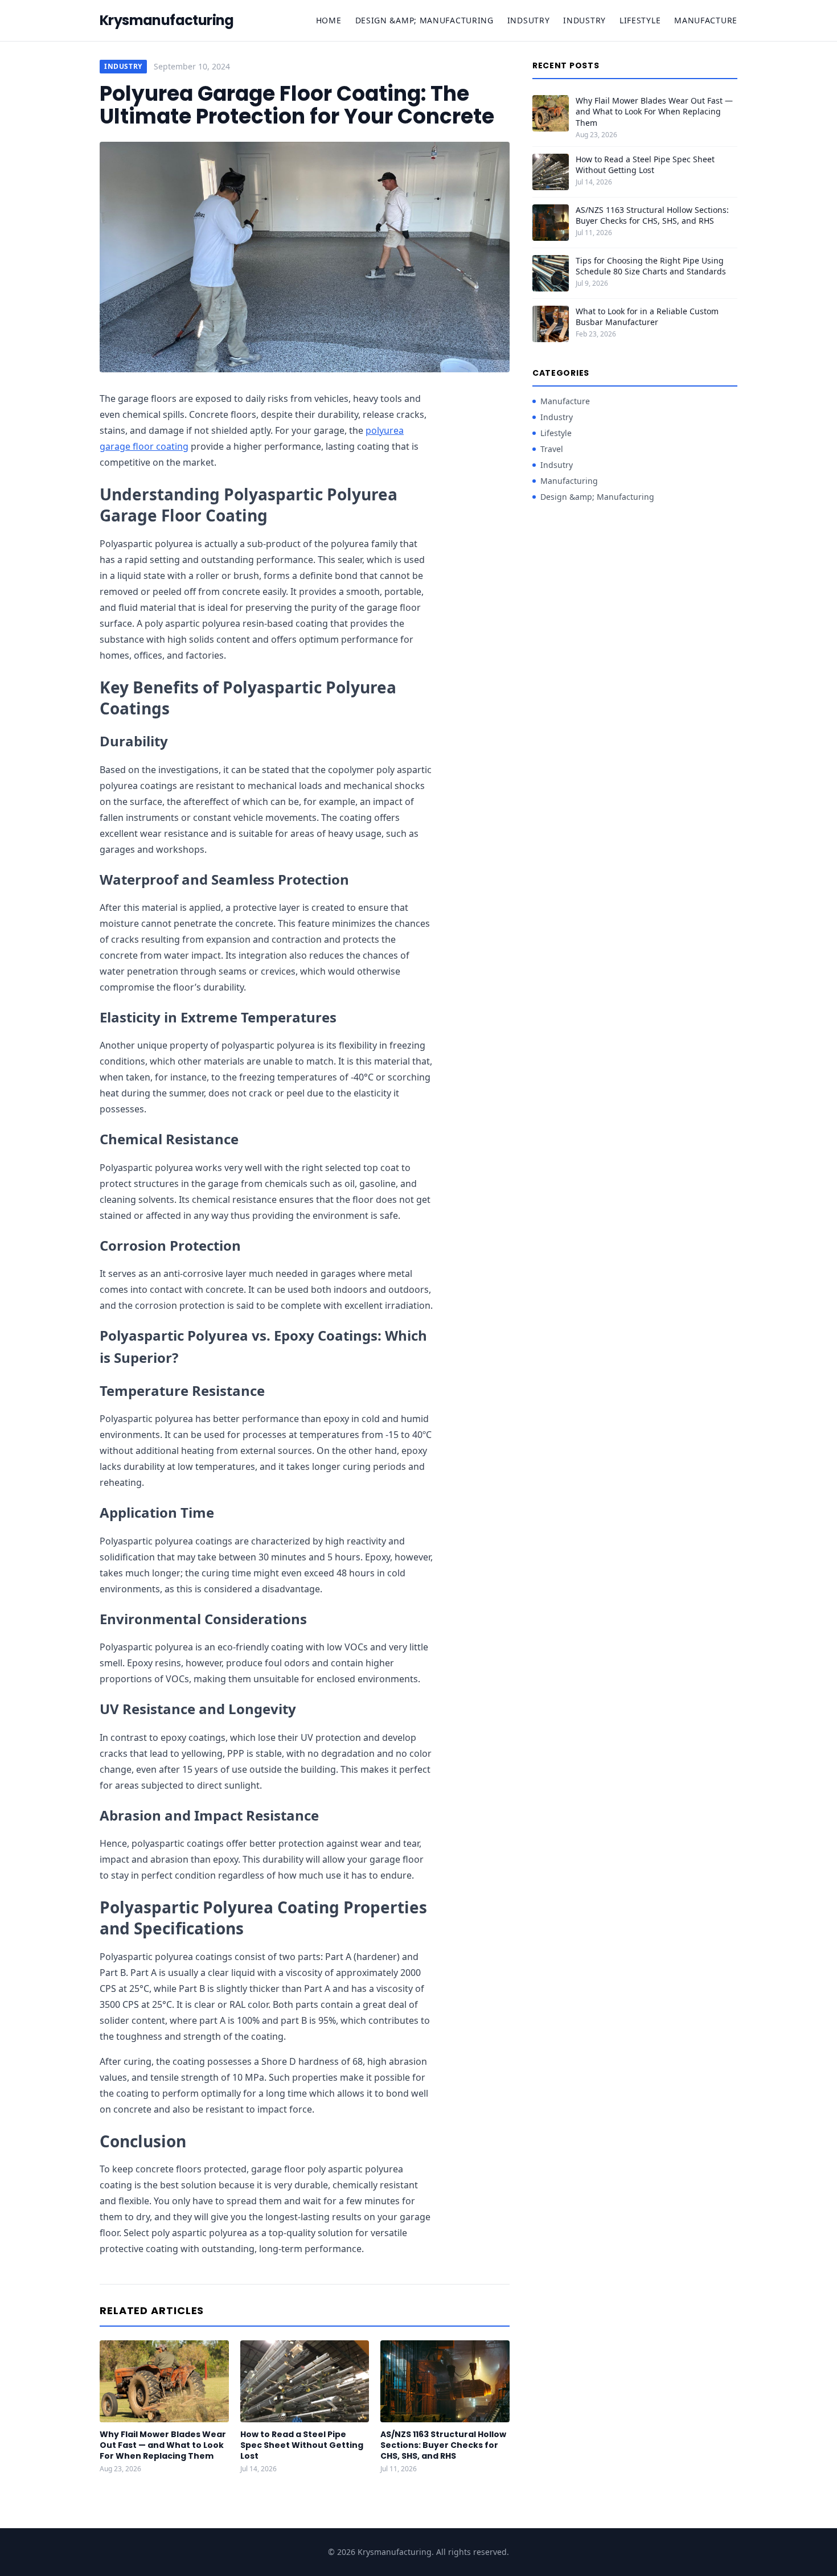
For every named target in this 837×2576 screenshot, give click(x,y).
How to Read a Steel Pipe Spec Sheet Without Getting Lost (302, 2445)
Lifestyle (640, 20)
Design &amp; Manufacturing (424, 20)
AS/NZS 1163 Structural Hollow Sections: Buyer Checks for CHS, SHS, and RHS (443, 2445)
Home (329, 20)
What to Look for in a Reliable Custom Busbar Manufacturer (647, 317)
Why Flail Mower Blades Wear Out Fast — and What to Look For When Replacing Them (163, 2445)
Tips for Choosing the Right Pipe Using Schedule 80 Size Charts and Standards (651, 266)
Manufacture (706, 20)
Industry (584, 20)
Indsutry (529, 20)
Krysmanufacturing (167, 20)
